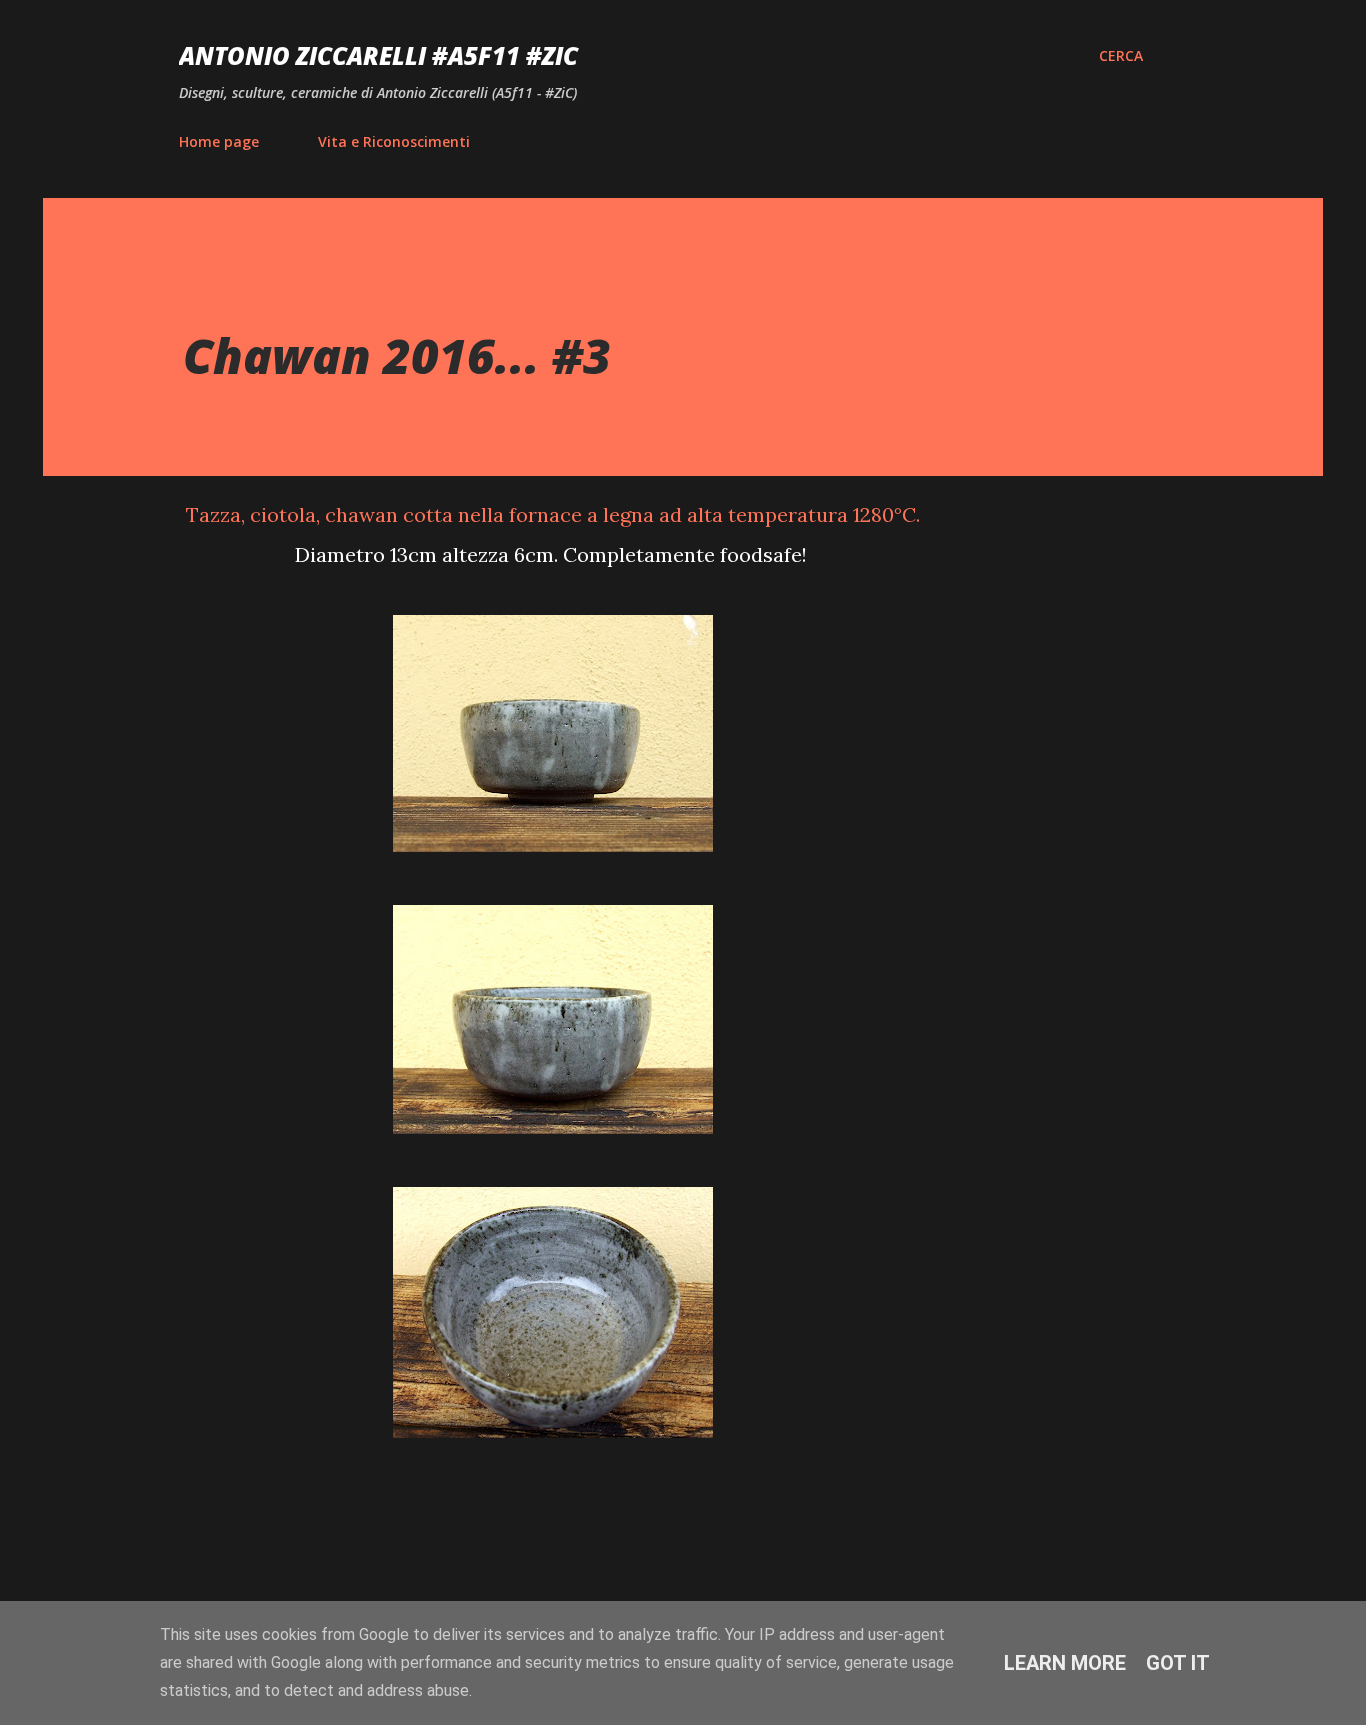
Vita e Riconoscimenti (394, 141)
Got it (1178, 1663)
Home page (219, 141)
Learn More (1065, 1663)
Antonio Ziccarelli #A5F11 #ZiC (378, 55)
